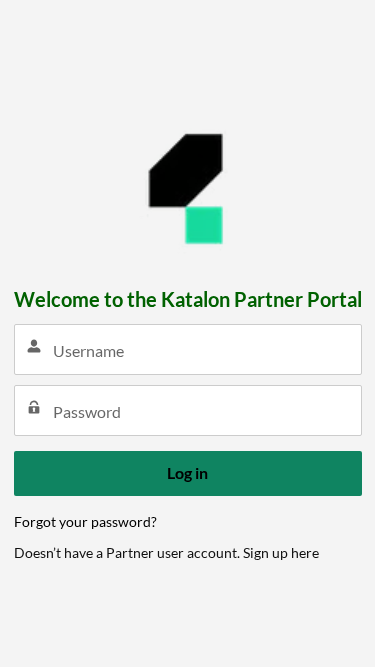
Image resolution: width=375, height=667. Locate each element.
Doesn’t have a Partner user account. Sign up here (166, 552)
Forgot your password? (85, 521)
